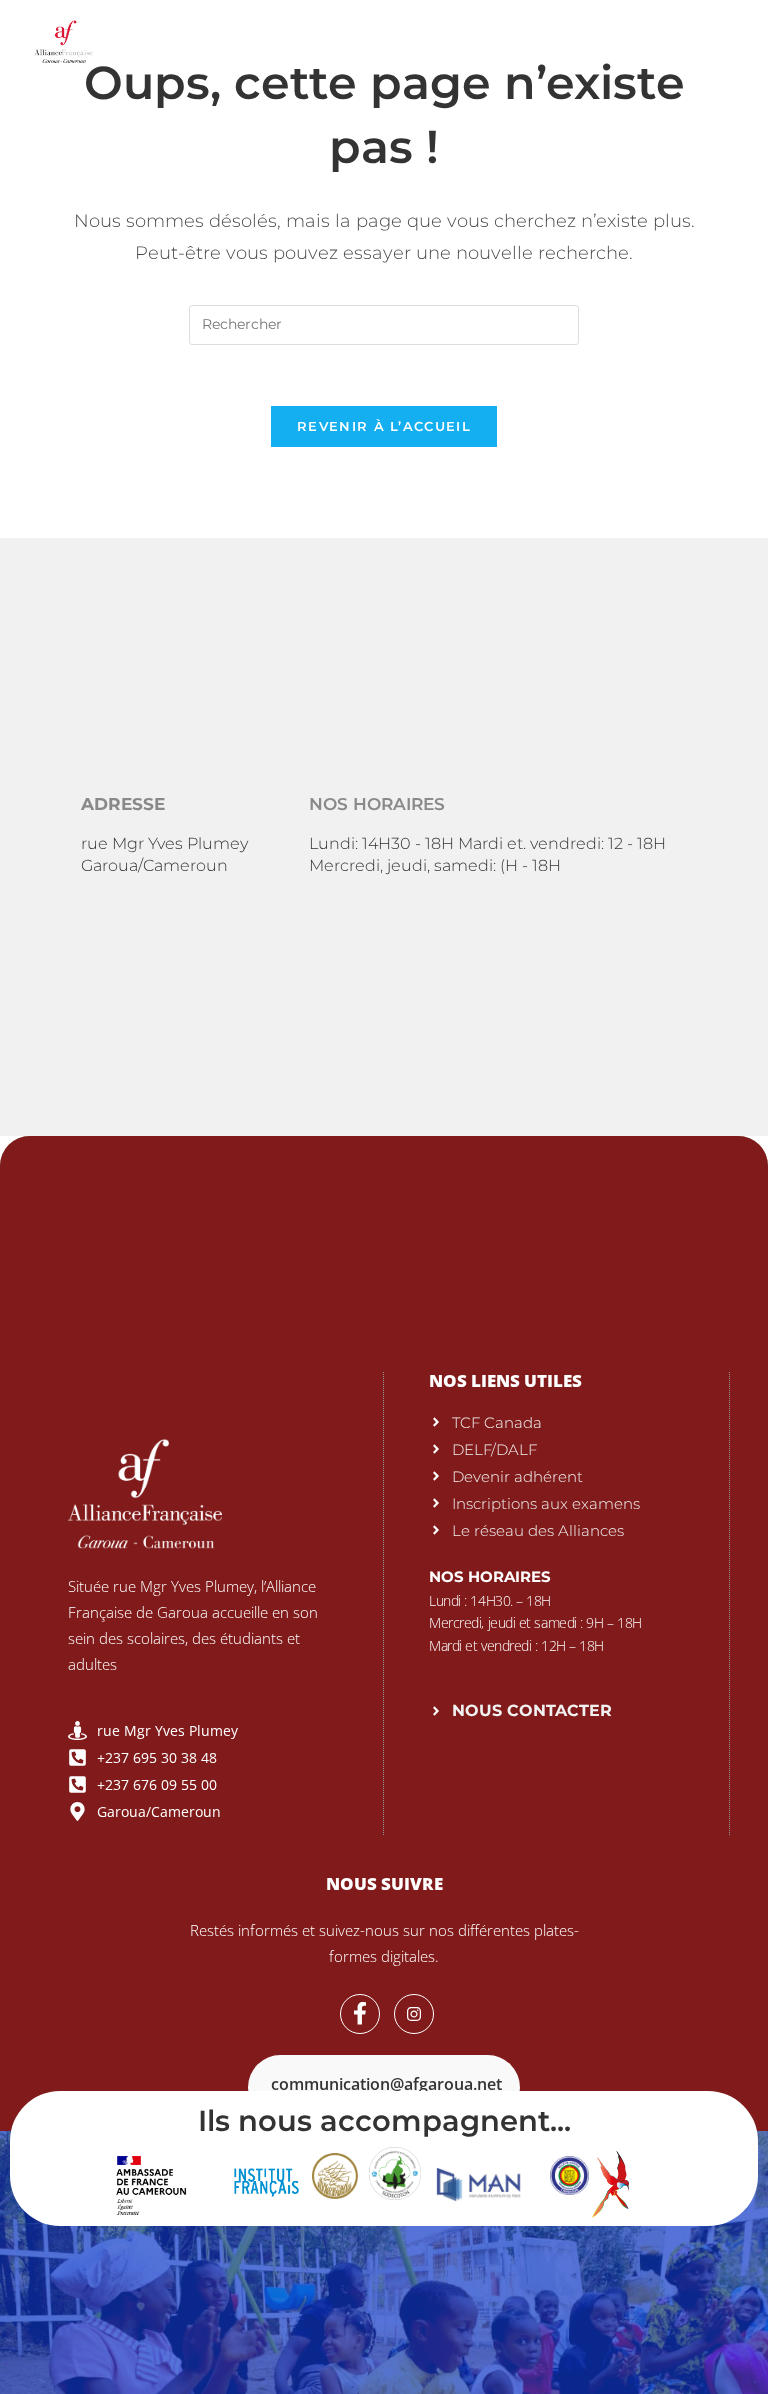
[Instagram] (414, 2014)
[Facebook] (360, 2014)
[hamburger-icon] (718, 39)
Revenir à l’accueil (384, 426)
